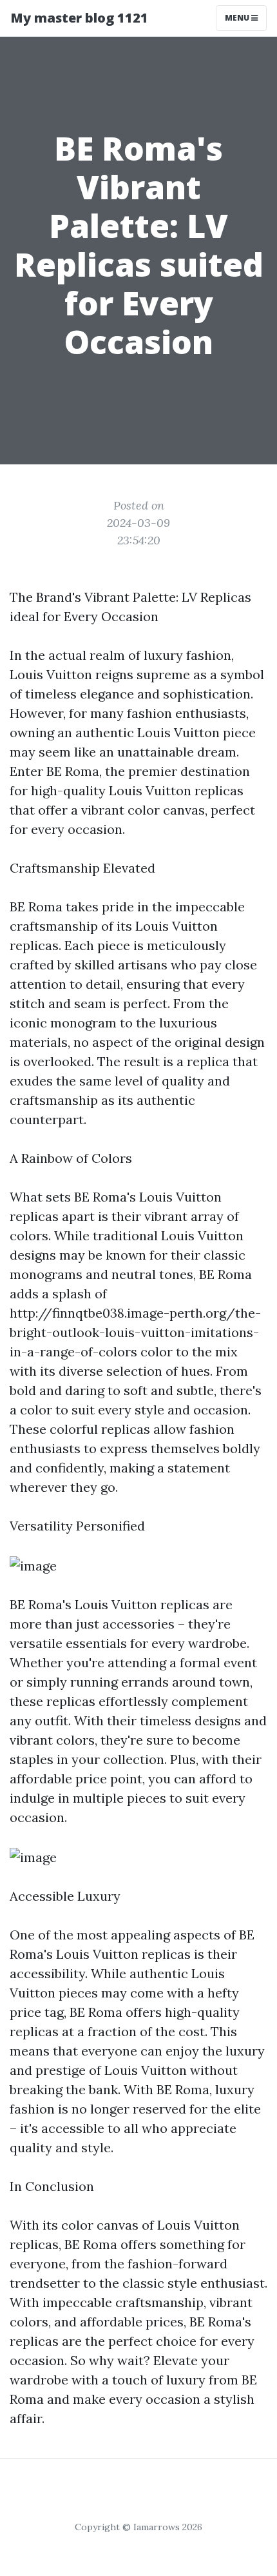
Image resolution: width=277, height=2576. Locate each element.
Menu (238, 18)
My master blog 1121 (79, 18)
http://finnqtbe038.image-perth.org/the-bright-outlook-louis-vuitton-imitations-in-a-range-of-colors (135, 1332)
